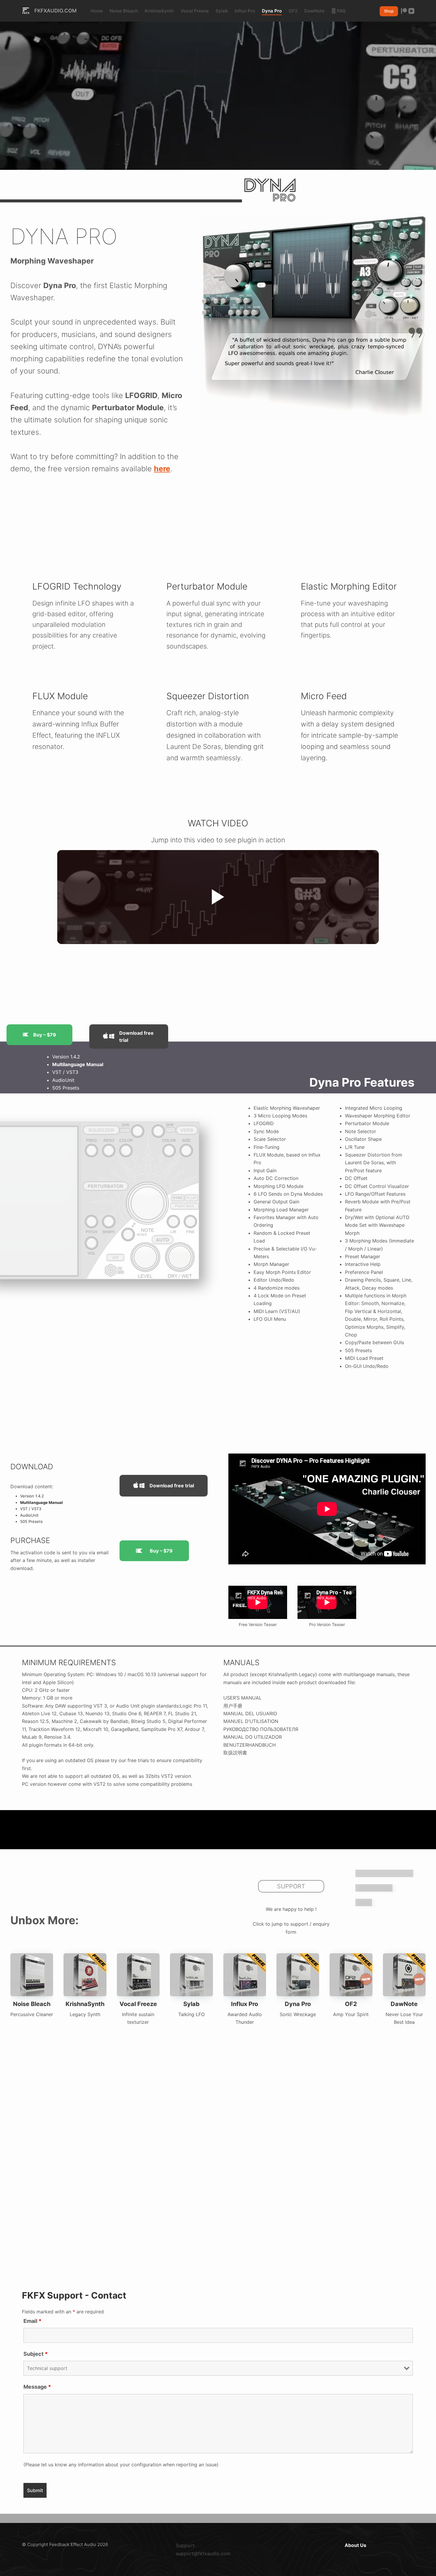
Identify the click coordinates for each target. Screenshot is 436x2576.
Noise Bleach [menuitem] (124, 11)
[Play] (218, 897)
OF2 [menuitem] (293, 11)
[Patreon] (404, 11)
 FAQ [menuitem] (339, 11)
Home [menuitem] (97, 11)
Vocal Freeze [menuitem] (195, 11)
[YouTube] (411, 11)
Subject (36, 2354)
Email (32, 2321)
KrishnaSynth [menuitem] (159, 11)
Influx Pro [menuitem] (245, 11)
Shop (389, 11)
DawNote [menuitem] (314, 11)
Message (37, 2387)
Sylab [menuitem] (222, 11)
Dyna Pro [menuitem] (272, 11)
